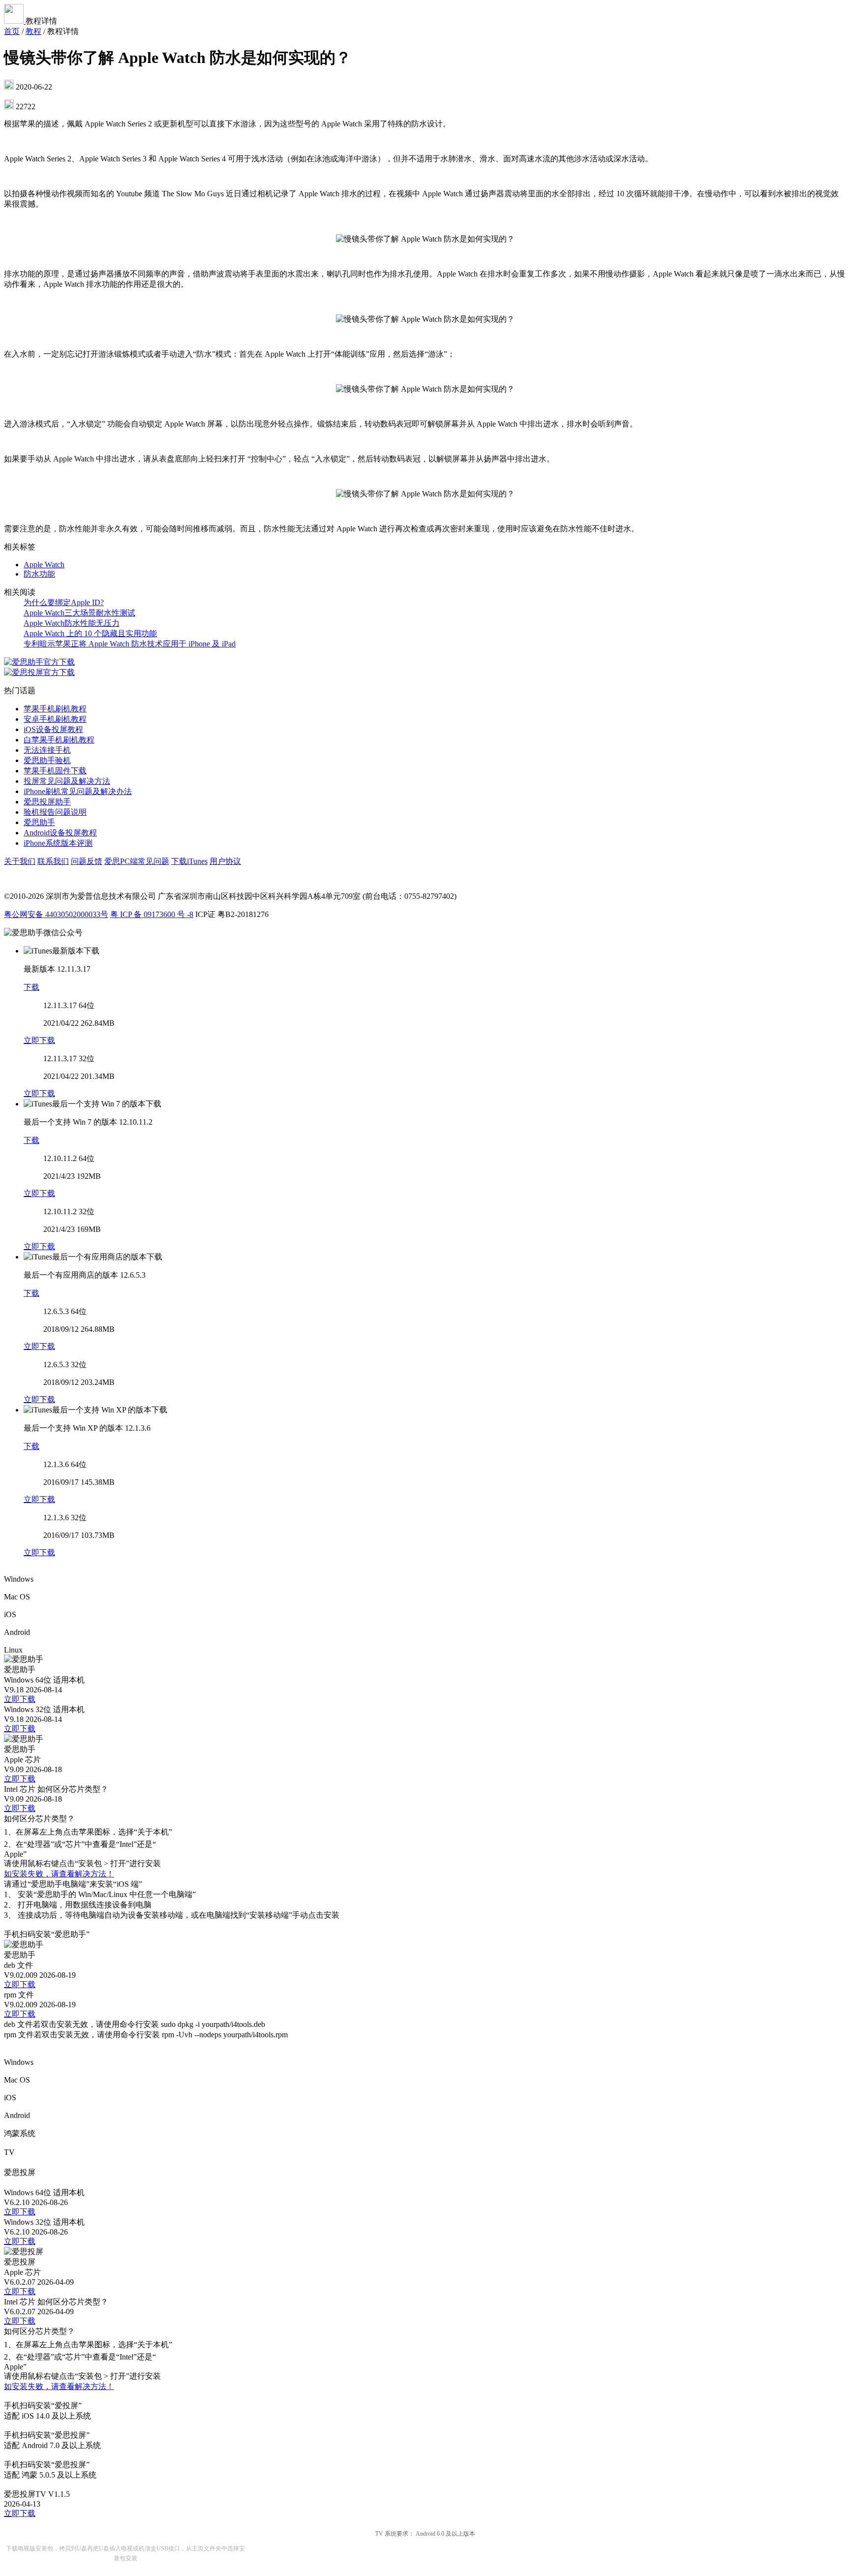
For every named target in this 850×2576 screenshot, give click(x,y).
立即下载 (39, 1040)
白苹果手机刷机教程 (59, 740)
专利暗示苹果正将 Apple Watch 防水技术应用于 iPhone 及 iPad (130, 644)
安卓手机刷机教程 (55, 719)
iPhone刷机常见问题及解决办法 (78, 791)
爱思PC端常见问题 (137, 861)
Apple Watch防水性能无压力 (72, 623)
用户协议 (225, 861)
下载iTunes (189, 861)
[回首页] (15, 21)
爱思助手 (39, 822)
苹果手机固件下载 (55, 771)
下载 (31, 987)
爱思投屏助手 (47, 802)
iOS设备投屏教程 (53, 729)
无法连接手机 (47, 750)
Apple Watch (44, 565)
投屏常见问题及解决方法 (67, 781)
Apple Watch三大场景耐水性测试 (79, 613)
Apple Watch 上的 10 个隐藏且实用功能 (90, 633)
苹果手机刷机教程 (55, 709)
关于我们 (20, 861)
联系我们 (53, 861)
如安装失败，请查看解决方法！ (59, 1874)
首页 (12, 31)
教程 (33, 31)
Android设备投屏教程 (60, 833)
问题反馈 (87, 861)
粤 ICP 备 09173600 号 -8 (152, 914)
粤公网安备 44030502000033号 (56, 914)
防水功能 (39, 574)
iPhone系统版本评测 (58, 843)
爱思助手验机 (47, 760)
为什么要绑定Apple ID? (64, 602)
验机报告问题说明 (55, 812)
